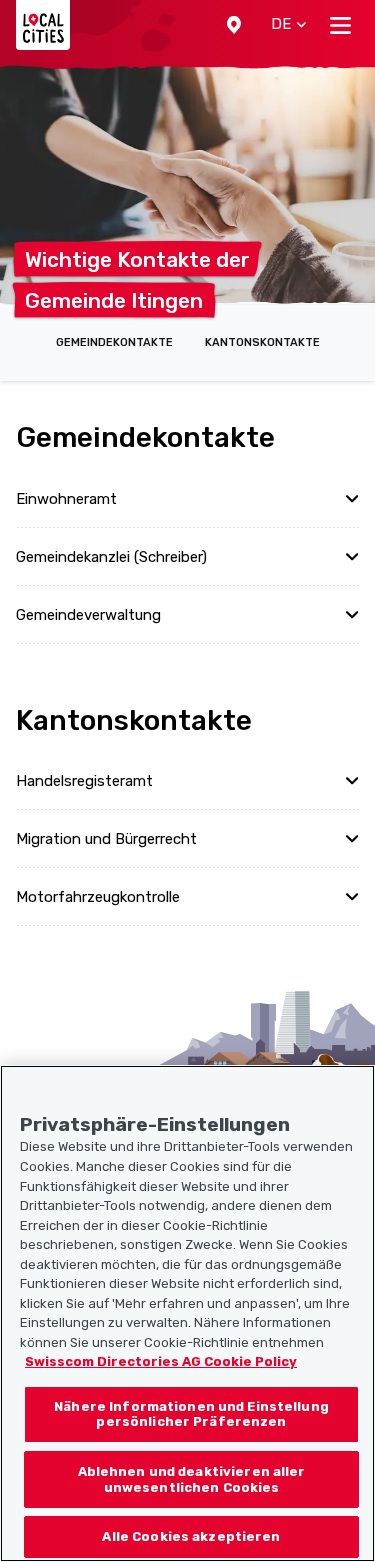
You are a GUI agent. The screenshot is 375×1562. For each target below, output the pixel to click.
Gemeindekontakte (114, 342)
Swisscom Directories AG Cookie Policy (161, 1361)
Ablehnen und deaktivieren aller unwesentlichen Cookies (192, 1479)
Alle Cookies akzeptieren (191, 1536)
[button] (234, 25)
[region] (187, 1313)
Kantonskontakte (262, 342)
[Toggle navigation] (340, 25)
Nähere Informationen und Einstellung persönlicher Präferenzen (191, 1414)
